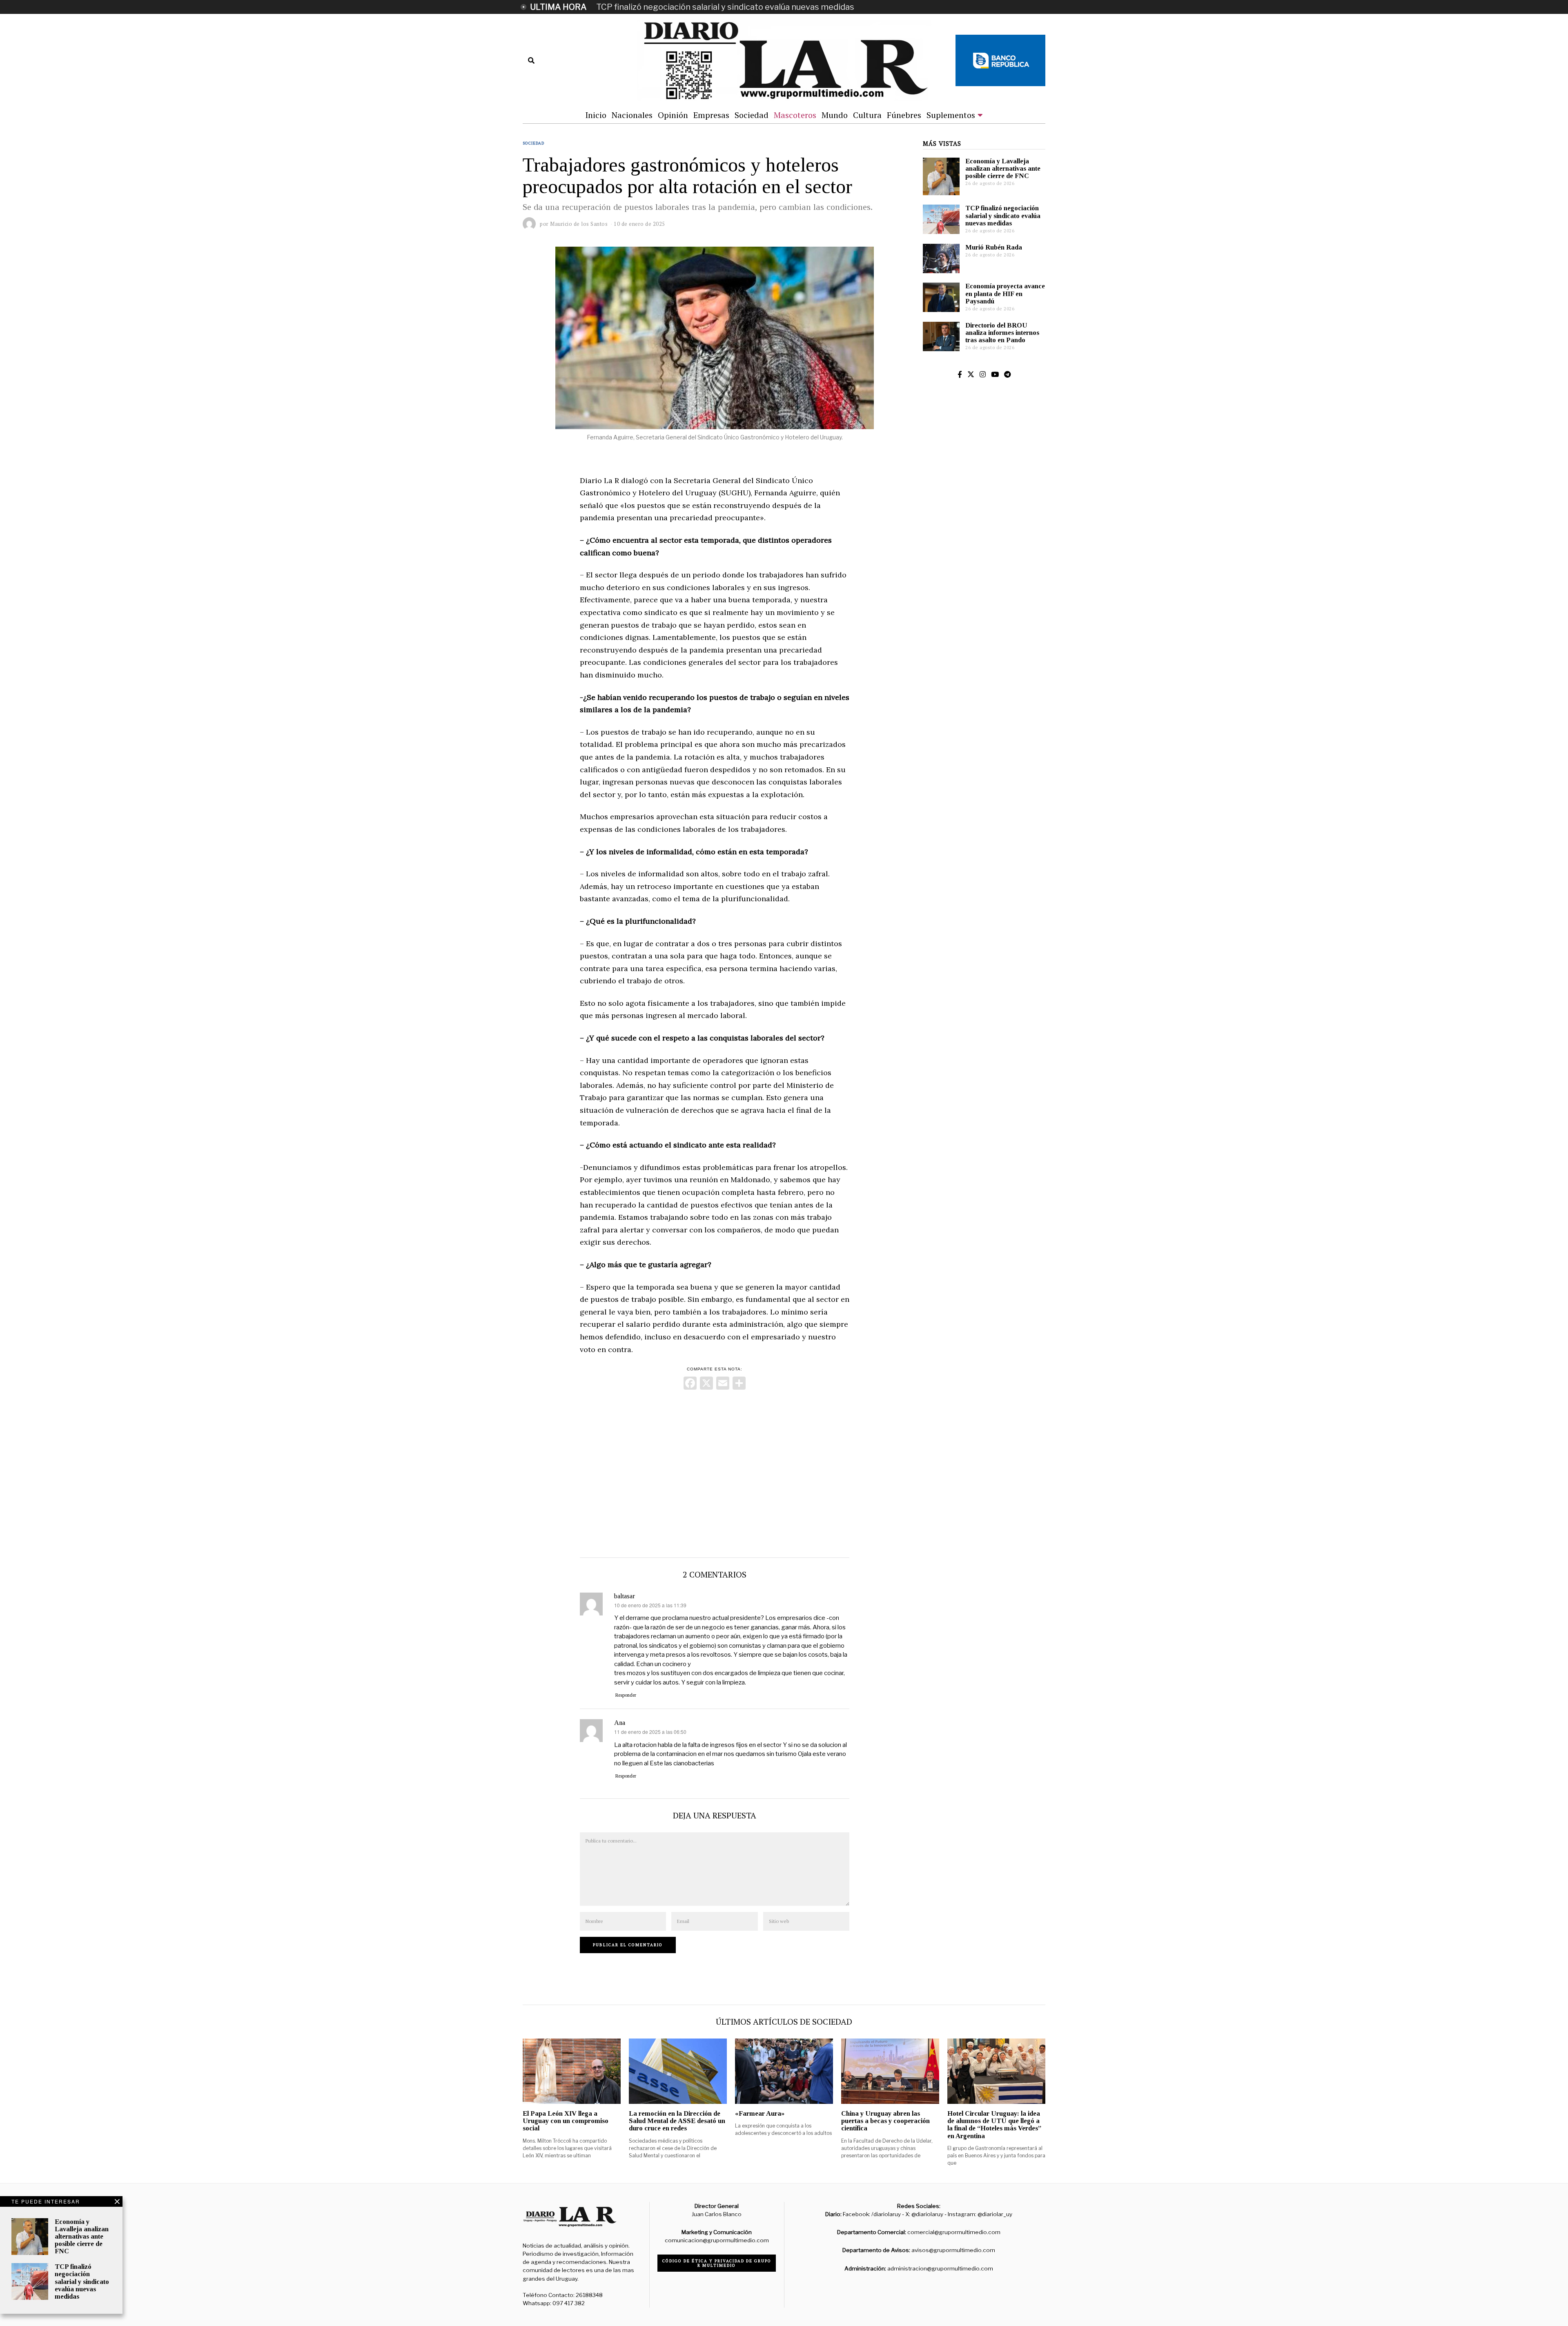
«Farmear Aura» (760, 2113)
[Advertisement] (715, 1472)
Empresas (711, 115)
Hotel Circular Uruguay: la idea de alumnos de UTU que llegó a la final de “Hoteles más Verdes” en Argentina (994, 2124)
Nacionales (632, 115)
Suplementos (951, 115)
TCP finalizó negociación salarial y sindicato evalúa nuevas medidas (725, 7)
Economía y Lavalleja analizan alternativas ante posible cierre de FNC (1003, 168)
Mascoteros (795, 115)
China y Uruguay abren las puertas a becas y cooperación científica (885, 2121)
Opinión (673, 115)
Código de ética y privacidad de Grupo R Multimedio (717, 2263)
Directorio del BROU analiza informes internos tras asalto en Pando (1002, 333)
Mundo (835, 115)
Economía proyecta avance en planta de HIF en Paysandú (1005, 293)
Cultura (867, 115)
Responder (626, 1695)
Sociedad (752, 115)
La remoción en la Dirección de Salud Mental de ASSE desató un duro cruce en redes (677, 2121)
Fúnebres (904, 115)
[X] (706, 1384)
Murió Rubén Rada (994, 247)
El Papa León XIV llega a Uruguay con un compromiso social (566, 2121)
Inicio (596, 115)
